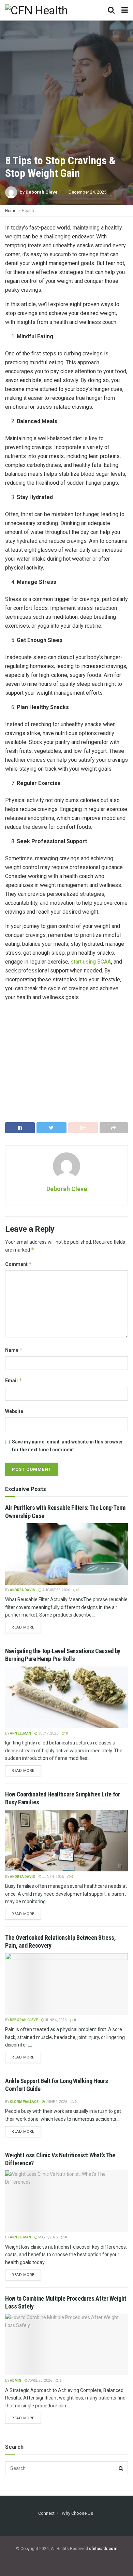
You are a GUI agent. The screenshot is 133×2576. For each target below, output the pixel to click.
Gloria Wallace (24, 2102)
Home (11, 211)
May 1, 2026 (48, 2237)
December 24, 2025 (87, 192)
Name (14, 1350)
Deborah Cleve (42, 192)
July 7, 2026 (48, 1733)
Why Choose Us (77, 2513)
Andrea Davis (23, 1590)
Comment (19, 1264)
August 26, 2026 (56, 1590)
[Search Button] (121, 2468)
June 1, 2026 (56, 2102)
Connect (46, 2513)
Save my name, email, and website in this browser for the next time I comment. (68, 1446)
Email (14, 1380)
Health (28, 211)
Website (14, 1411)
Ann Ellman (20, 1733)
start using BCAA (91, 962)
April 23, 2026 (40, 2381)
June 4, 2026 (53, 1877)
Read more (23, 1627)
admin (16, 2381)
